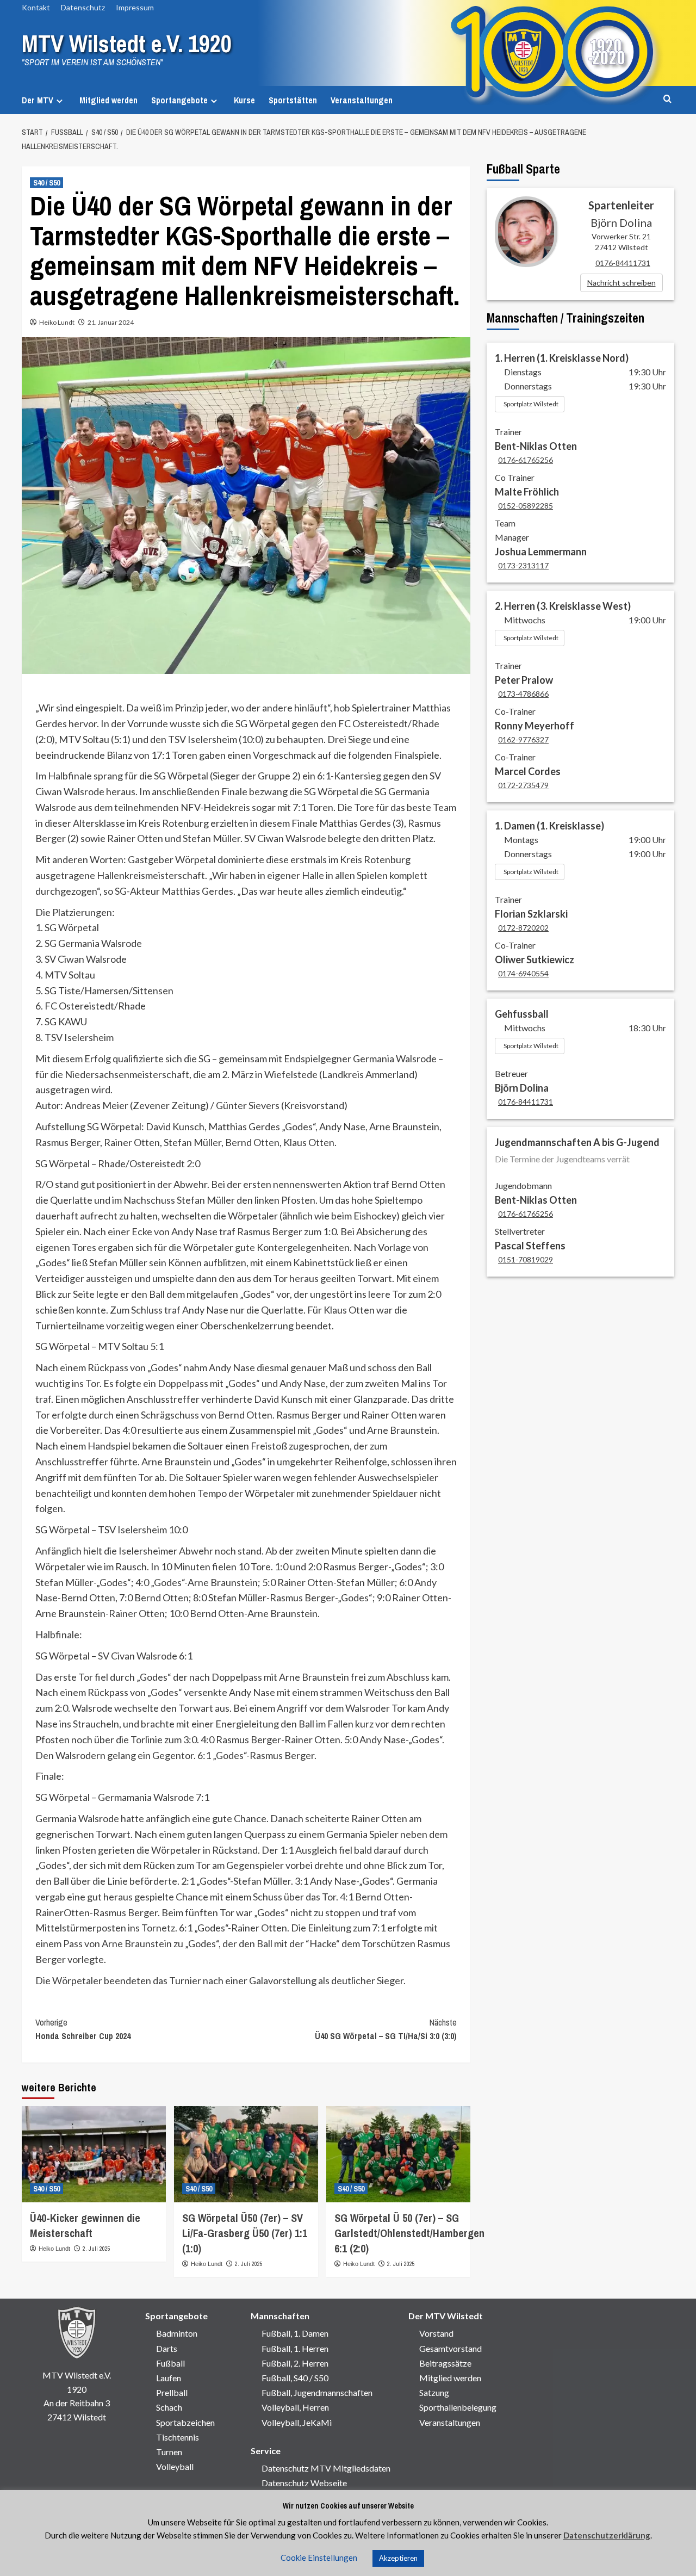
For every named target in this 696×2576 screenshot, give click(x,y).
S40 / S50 (46, 183)
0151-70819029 (526, 1259)
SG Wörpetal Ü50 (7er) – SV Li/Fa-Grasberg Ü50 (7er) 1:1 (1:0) (245, 2233)
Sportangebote (179, 100)
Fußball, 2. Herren (295, 2363)
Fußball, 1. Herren (295, 2348)
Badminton (177, 2333)
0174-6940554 (523, 973)
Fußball (170, 2363)
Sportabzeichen (185, 2422)
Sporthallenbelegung (458, 2407)
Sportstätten (293, 100)
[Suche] (667, 99)
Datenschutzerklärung (607, 2535)
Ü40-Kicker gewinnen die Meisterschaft (85, 2225)
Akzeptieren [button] (398, 2558)
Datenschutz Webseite (304, 2483)
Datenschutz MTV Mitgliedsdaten (326, 2468)
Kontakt (36, 7)
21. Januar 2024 (111, 322)
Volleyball (175, 2466)
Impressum (135, 7)
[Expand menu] (60, 101)
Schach (169, 2407)
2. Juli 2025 (97, 2249)
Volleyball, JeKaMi (297, 2422)
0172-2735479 (523, 785)
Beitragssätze (445, 2363)
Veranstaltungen (362, 100)
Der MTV (38, 100)
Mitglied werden (108, 100)
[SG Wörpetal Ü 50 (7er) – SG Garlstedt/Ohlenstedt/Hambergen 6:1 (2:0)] (398, 2154)
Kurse (244, 100)
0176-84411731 (623, 263)
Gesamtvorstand (450, 2348)
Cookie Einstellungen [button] (319, 2558)
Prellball (172, 2392)
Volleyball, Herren (295, 2407)
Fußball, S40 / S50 (295, 2378)
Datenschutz (83, 7)
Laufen (169, 2378)
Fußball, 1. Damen (295, 2333)
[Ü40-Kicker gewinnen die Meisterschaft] (94, 2154)
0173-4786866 (523, 694)
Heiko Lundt (57, 322)
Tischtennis (178, 2437)
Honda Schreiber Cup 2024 (83, 2029)
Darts (167, 2348)
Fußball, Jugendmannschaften (317, 2392)
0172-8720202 (523, 928)
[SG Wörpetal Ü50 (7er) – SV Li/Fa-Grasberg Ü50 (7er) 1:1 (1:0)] (246, 2154)
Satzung (434, 2392)
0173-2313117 (523, 565)
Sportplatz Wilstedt (531, 404)
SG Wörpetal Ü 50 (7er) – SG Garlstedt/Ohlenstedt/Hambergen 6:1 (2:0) (409, 2233)
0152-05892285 (526, 506)
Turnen (169, 2452)
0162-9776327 (523, 739)
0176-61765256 (526, 460)
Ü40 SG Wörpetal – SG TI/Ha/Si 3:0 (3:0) (386, 2029)
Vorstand (436, 2333)
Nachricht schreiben (622, 283)
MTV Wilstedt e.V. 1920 (127, 44)
